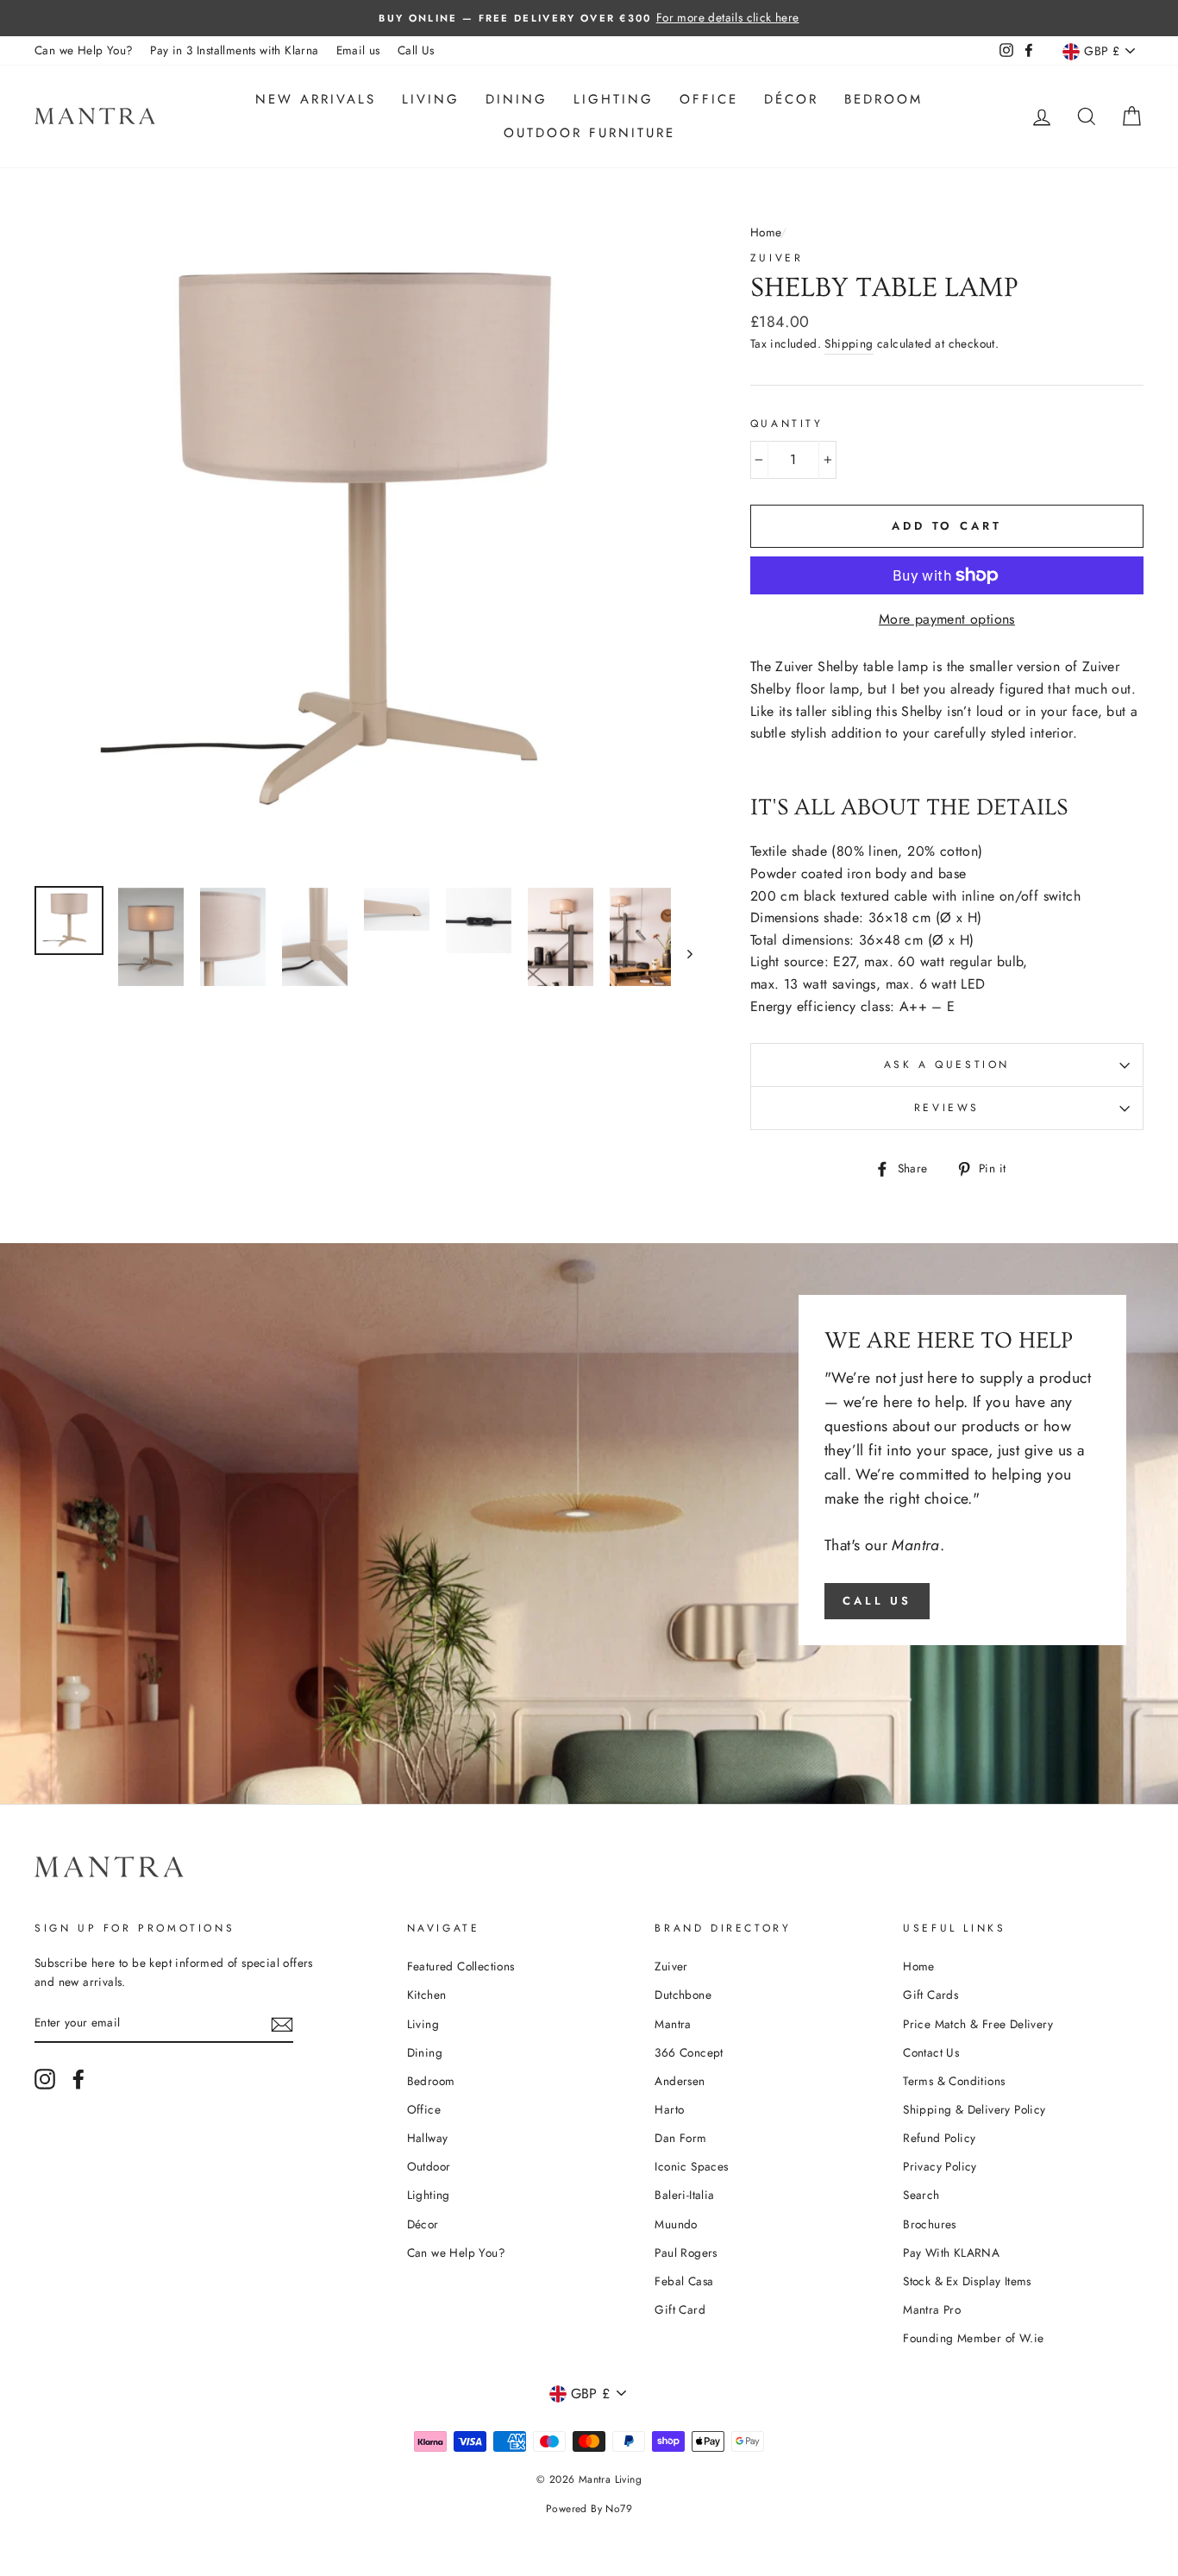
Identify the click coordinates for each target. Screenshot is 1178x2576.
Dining (517, 99)
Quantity (787, 424)
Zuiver (777, 258)
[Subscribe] (282, 2023)
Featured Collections (461, 1966)
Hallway (428, 2138)
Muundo (676, 2224)
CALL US (877, 1601)
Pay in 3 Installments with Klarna (234, 50)
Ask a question (947, 1065)
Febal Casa (684, 2281)
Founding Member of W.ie (973, 2338)
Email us (358, 50)
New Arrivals (316, 99)
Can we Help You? (84, 50)
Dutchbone (683, 1995)
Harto (669, 2109)
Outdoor (429, 2166)
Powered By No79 (589, 2509)
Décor (791, 99)
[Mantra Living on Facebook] (78, 2079)
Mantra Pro (932, 2309)
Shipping (849, 343)
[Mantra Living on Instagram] (45, 2079)
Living (431, 99)
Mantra (673, 2024)
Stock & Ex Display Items (967, 2281)
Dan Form (680, 2138)
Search (921, 2195)
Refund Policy (939, 2138)
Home (766, 232)
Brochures (930, 2224)
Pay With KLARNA (951, 2252)
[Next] (682, 953)
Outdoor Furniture (589, 133)
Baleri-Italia (684, 2195)
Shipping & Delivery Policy (974, 2109)
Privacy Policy (940, 2166)
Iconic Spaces (691, 2166)
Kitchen (427, 1995)
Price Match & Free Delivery (978, 2024)
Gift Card (680, 2309)
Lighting (614, 99)
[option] (589, 18)
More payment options (947, 619)
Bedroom (883, 99)
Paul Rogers (686, 2252)
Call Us (416, 50)
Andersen (680, 2081)
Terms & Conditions (954, 2081)
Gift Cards (930, 1995)
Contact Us (931, 2052)
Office (709, 99)
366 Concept (689, 2052)
